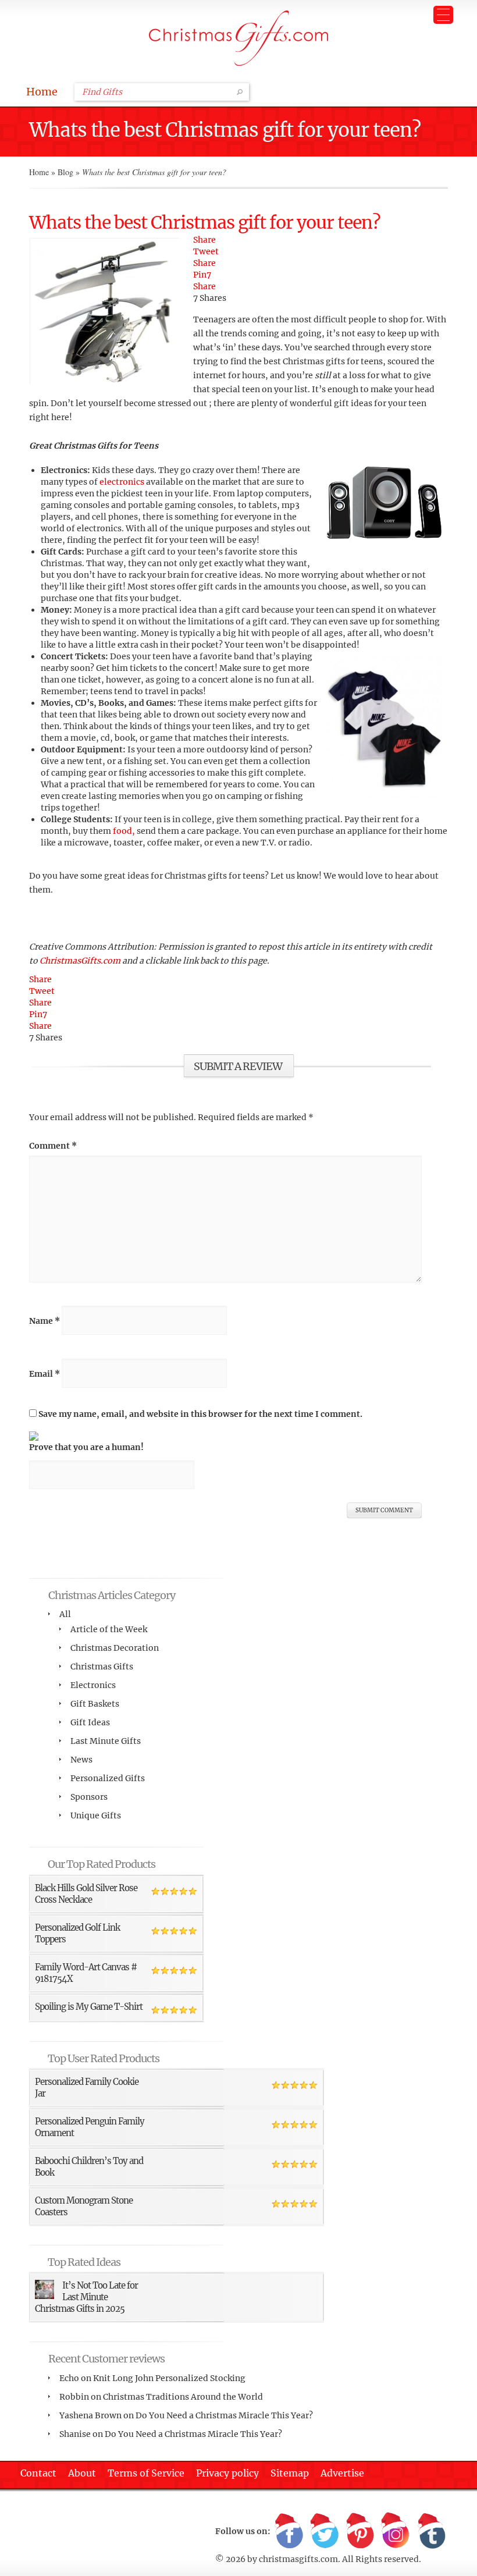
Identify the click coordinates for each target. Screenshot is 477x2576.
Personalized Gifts (108, 1778)
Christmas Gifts (102, 1667)
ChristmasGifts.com (81, 961)
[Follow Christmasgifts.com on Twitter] (325, 2531)
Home (42, 92)
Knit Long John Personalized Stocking (169, 2378)
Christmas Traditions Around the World (183, 2397)
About (82, 2473)
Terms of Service (146, 2473)
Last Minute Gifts (106, 1741)
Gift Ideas (90, 1722)
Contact (38, 2473)
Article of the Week (109, 1629)
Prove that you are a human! (86, 1447)
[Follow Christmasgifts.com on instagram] (396, 2531)
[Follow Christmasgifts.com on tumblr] (431, 2531)
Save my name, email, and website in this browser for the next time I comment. (200, 1414)
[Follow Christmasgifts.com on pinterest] (360, 2531)
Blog (65, 172)
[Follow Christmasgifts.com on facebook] (289, 2531)
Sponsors (89, 1797)
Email (45, 1374)
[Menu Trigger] (443, 15)
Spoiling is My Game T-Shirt (89, 2007)
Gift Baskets (95, 1704)
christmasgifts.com (298, 2559)
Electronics (93, 1685)
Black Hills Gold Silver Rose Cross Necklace (86, 1894)
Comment (53, 1146)
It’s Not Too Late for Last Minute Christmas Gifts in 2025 (86, 2297)
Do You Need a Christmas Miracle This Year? (224, 2415)
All (65, 1614)
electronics (122, 482)
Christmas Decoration (115, 1648)
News (81, 1760)
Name (45, 1321)
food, (123, 831)
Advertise (342, 2473)
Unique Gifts (96, 1815)
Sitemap (290, 2473)
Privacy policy (227, 2473)
